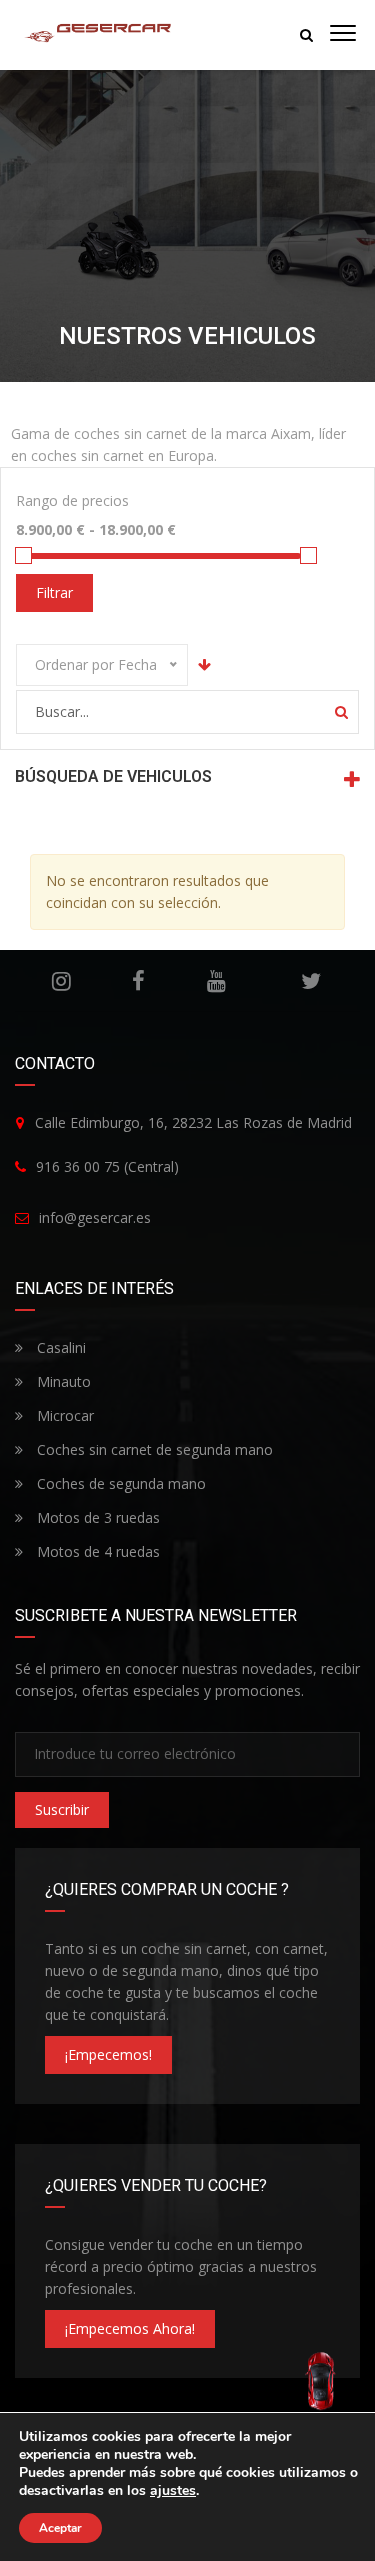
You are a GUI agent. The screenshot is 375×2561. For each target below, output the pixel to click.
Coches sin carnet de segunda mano (153, 1449)
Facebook (138, 981)
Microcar (63, 1415)
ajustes (173, 2491)
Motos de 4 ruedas (96, 1551)
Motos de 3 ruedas (96, 1517)
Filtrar (54, 592)
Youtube (216, 981)
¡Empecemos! (108, 2054)
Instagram (61, 981)
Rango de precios (72, 500)
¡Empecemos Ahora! (130, 2328)
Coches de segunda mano (119, 1483)
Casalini (59, 1347)
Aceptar (60, 2528)
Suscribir (62, 1809)
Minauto (62, 1381)
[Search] (341, 712)
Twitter (311, 981)
